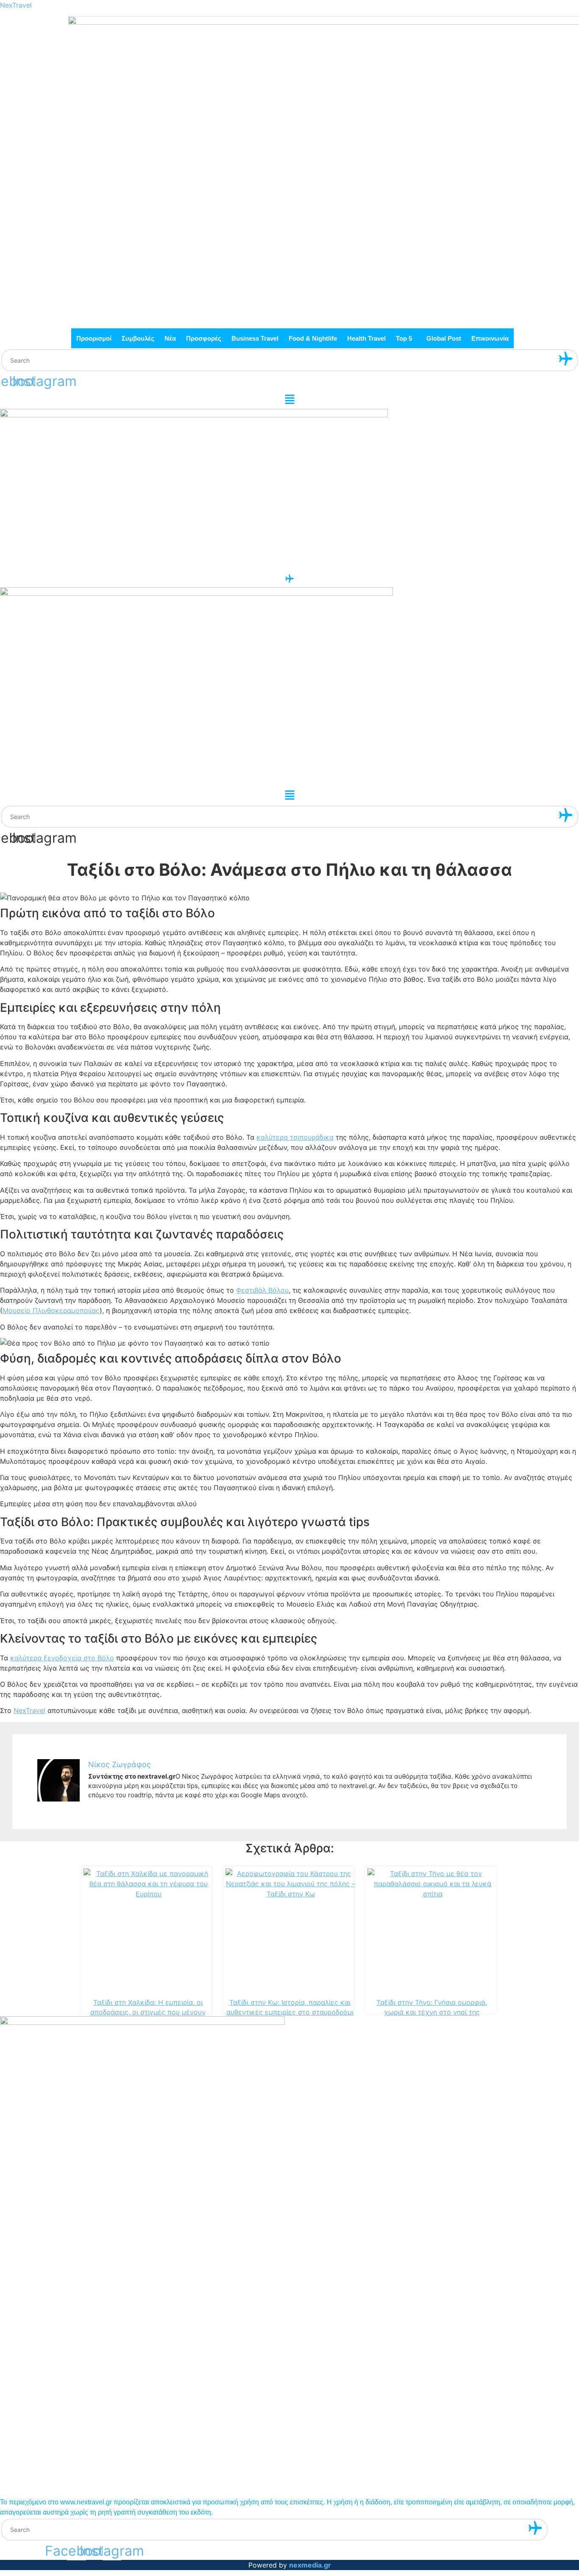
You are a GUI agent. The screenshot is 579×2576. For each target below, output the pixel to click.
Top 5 (404, 338)
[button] (406, 338)
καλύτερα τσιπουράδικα (295, 1137)
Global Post (444, 338)
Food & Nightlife (313, 338)
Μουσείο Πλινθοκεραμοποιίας (51, 1310)
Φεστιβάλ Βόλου (262, 1290)
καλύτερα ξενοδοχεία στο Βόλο (62, 1658)
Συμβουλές (138, 338)
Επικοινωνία (490, 338)
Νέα (170, 338)
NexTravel (16, 5)
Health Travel (366, 338)
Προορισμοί (94, 338)
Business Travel (255, 338)
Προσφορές (204, 338)
